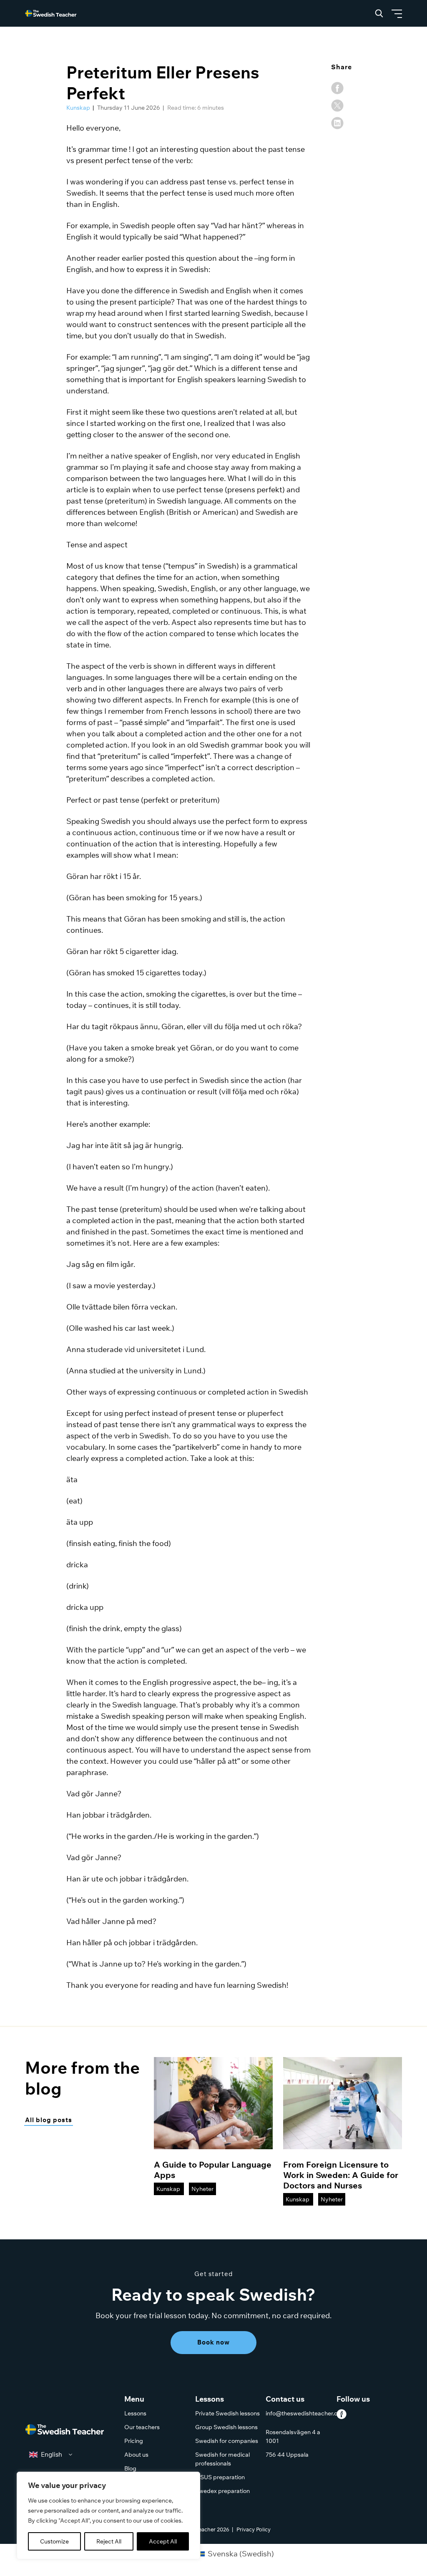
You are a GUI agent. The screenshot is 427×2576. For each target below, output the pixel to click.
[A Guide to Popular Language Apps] (213, 2103)
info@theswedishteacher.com (306, 2413)
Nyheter (202, 2189)
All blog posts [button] (49, 2120)
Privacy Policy (254, 2529)
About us (136, 2455)
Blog (130, 2468)
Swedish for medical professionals (222, 2459)
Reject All (109, 2541)
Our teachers (142, 2427)
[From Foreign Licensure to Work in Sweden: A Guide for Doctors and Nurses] (343, 2103)
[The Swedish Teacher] (51, 13)
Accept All (163, 2541)
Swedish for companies (227, 2441)
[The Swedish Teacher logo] (65, 2431)
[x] (337, 106)
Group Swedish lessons (226, 2427)
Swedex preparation (222, 2491)
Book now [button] (213, 2342)
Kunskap (79, 108)
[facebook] (337, 88)
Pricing (134, 2441)
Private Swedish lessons (227, 2413)
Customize (54, 2541)
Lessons (135, 2413)
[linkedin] (337, 123)
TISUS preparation (220, 2477)
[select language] (51, 2455)
